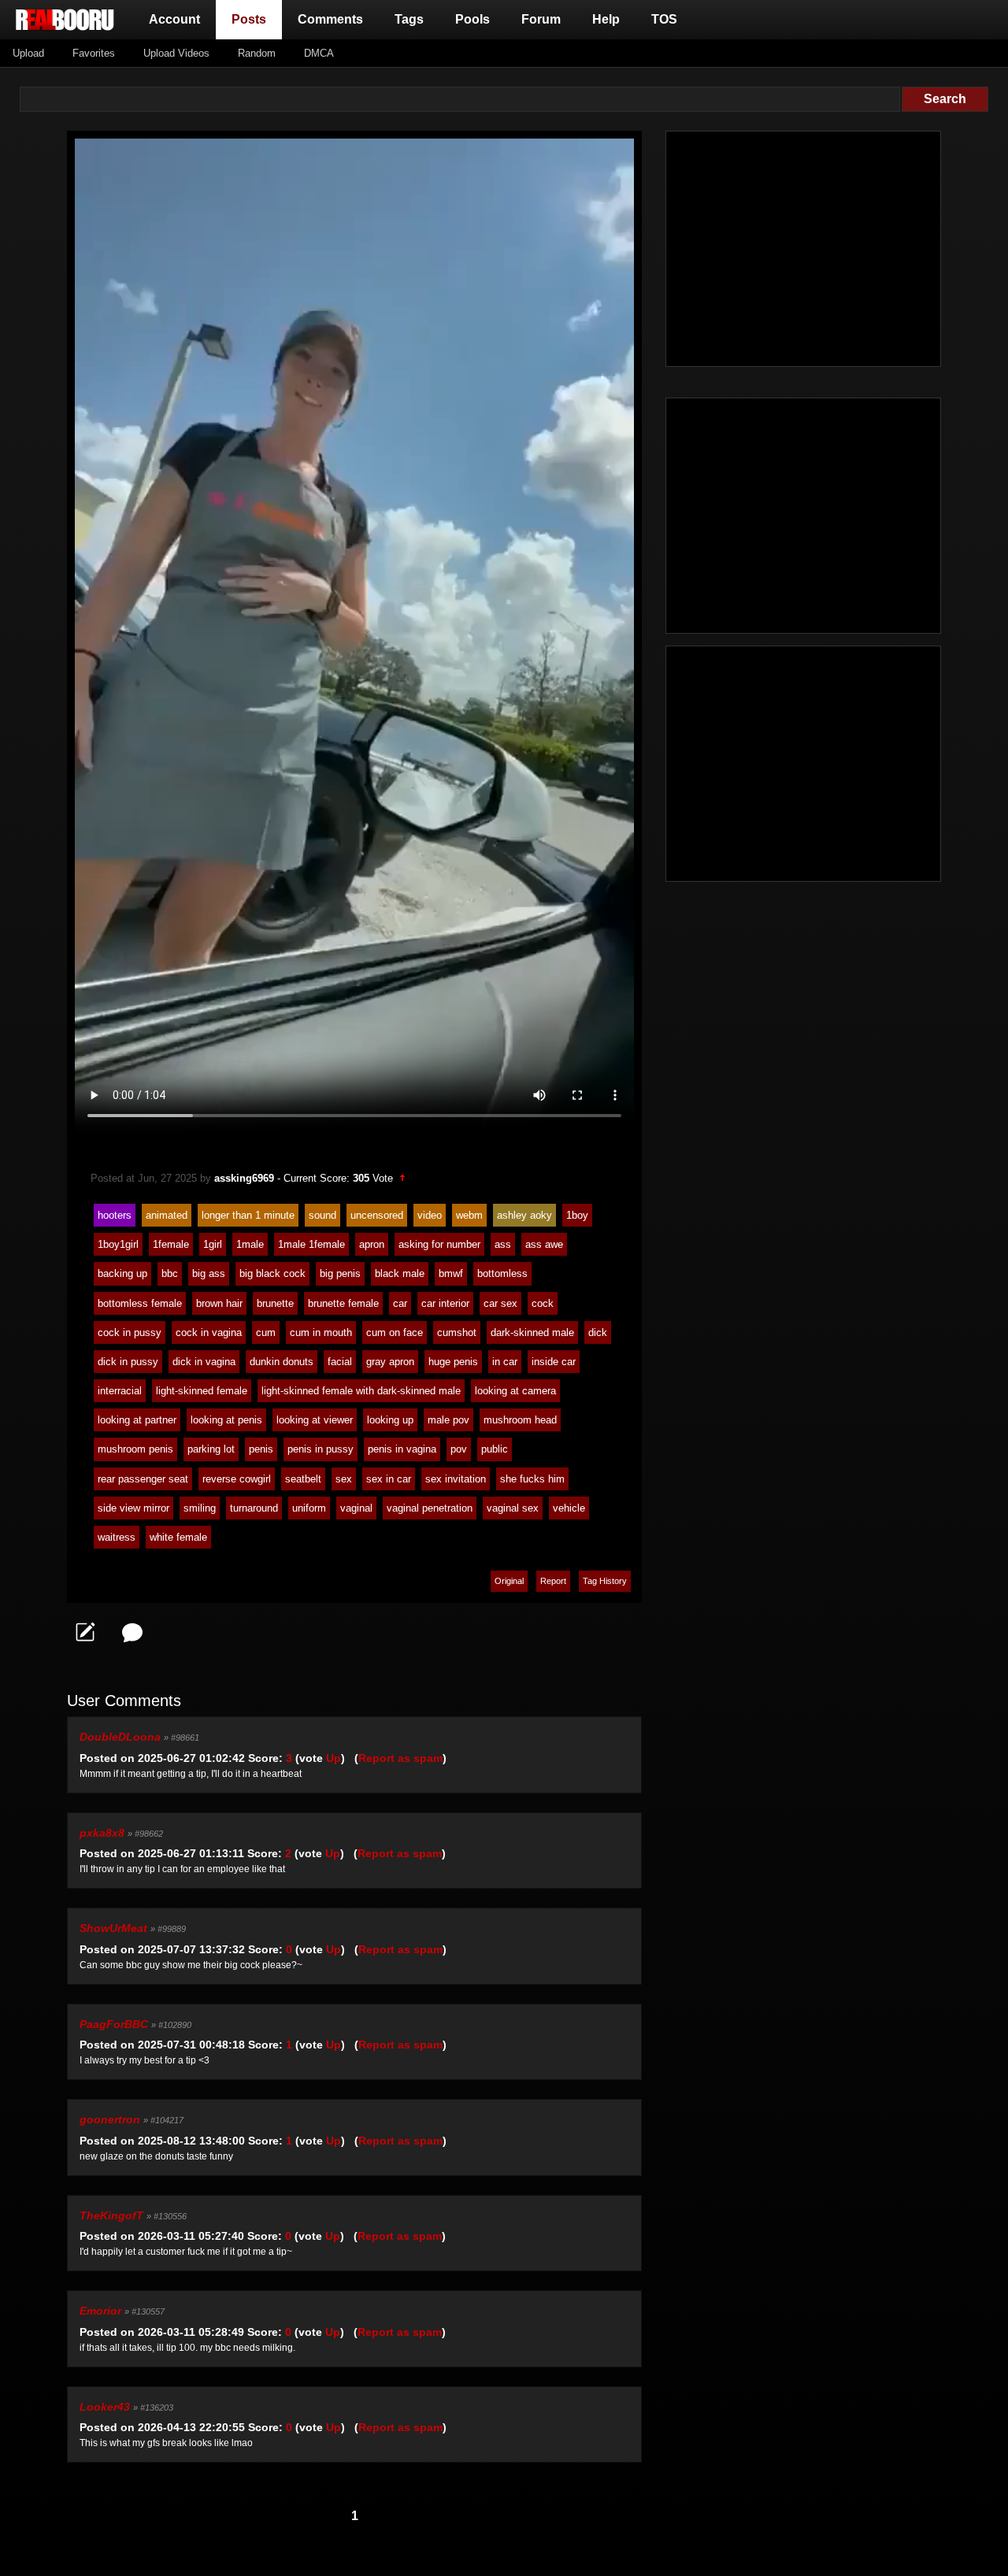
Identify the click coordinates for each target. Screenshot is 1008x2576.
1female (171, 1244)
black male (400, 1273)
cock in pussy (130, 1332)
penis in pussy (321, 1449)
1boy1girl (118, 1244)
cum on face (395, 1332)
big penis (340, 1273)
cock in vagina (209, 1332)
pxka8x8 (102, 1833)
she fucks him (532, 1479)
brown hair (219, 1303)
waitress (117, 1537)
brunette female (343, 1303)
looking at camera (515, 1391)
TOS (664, 19)
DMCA (319, 53)
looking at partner (137, 1420)
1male (250, 1244)
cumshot (457, 1332)
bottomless (502, 1273)
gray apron (390, 1362)
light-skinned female (202, 1391)
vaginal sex (513, 1508)
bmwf (451, 1273)
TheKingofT (111, 2215)
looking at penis (226, 1420)
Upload (28, 53)
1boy (577, 1215)
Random (257, 53)
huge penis (453, 1362)
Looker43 (105, 2407)
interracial (120, 1391)
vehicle (569, 1508)
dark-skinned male (532, 1332)
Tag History (605, 1581)
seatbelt (303, 1479)
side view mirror (133, 1508)
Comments (330, 19)
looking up (390, 1420)
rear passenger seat (143, 1479)
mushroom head (520, 1420)
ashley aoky (524, 1215)
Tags (409, 19)
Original (509, 1581)
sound (322, 1215)
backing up (122, 1273)
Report (553, 1581)
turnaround (254, 1508)
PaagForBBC (114, 2024)
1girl (213, 1244)
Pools (472, 19)
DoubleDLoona (120, 1737)
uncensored (377, 1215)
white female (178, 1537)
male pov (448, 1420)
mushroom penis (135, 1449)
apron (372, 1244)
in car (505, 1362)
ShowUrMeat (113, 1928)
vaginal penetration (430, 1508)
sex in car (389, 1479)
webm (469, 1215)
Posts (252, 19)
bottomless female (140, 1303)
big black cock (272, 1273)
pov (459, 1449)
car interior (445, 1303)
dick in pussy (128, 1362)
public (495, 1449)
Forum (541, 19)
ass (503, 1244)
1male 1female (311, 1244)
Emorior (100, 2311)
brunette (275, 1303)
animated (167, 1215)
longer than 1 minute (248, 1215)
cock (543, 1303)
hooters (115, 1215)
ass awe (544, 1244)
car (400, 1303)
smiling (200, 1508)
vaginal (356, 1508)
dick (598, 1332)
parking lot (211, 1449)
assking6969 (244, 1178)
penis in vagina (402, 1449)
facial (340, 1362)
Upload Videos (176, 53)
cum (266, 1332)
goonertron (110, 2119)
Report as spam (400, 1758)
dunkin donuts (282, 1362)
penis (261, 1449)
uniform (309, 1508)
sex (344, 1479)
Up (334, 1758)
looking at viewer (315, 1420)
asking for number (439, 1244)
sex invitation (456, 1479)
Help (606, 19)
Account (174, 19)
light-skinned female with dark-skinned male (361, 1391)
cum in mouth (321, 1332)
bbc (170, 1273)
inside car (554, 1362)
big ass (209, 1273)
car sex (500, 1303)
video (430, 1215)
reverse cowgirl (237, 1479)
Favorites (94, 53)
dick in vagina (204, 1362)
